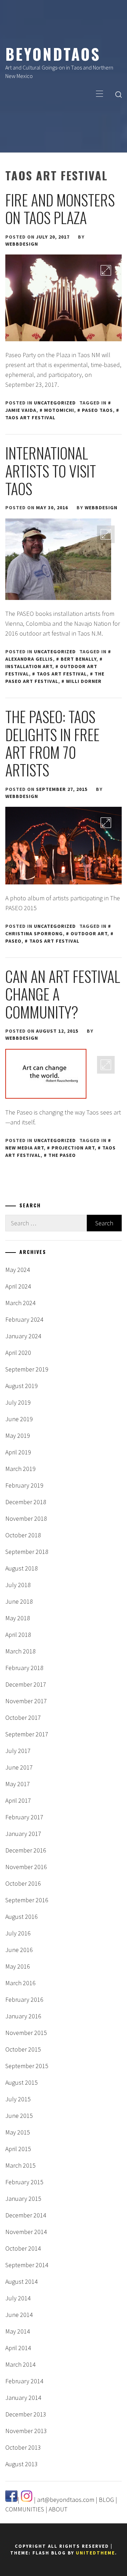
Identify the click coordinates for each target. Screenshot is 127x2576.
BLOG (106, 2500)
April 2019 (18, 1452)
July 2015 (18, 2099)
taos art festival (62, 674)
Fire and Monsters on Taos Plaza (60, 209)
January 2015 (23, 2199)
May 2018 (18, 1618)
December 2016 (26, 1850)
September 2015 (27, 2066)
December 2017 (26, 1684)
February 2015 (24, 2182)
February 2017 (24, 1817)
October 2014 (23, 2248)
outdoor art (89, 933)
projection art (73, 1148)
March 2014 (20, 2364)
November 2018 (26, 1518)
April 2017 (18, 1800)
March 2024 (20, 1303)
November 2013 (26, 2431)
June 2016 (19, 1950)
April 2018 (18, 1635)
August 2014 (22, 2281)
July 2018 (18, 1585)
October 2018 (23, 1535)
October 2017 (23, 1718)
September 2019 (27, 1369)
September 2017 (27, 1734)
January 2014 (23, 2398)
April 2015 (18, 2149)
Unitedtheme (95, 2553)
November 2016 (26, 1867)
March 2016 (20, 1983)
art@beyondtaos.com (66, 2500)
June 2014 (19, 2315)
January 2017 (23, 1834)
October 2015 (23, 2049)
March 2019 (20, 1469)
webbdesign (22, 244)
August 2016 (22, 1917)
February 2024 (24, 1319)
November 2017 (26, 1701)
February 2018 (24, 1668)
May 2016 (18, 1966)
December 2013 (26, 2414)
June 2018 (19, 1601)
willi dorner (84, 681)
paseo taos (97, 410)
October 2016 (23, 1883)
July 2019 (18, 1402)
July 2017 (18, 1751)
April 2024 (18, 1286)
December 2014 (26, 2215)
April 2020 (18, 1353)
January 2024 (23, 1336)
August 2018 (22, 1568)
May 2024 (18, 1270)
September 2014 (27, 2265)
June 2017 (19, 1767)
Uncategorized (55, 403)
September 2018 (27, 1552)
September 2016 (27, 1900)
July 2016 (18, 1933)
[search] (119, 94)
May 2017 (18, 1784)
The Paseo (62, 1155)
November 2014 (26, 2232)
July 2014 (18, 2298)
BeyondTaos (53, 54)
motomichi (59, 410)
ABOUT (58, 2509)
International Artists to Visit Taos (51, 471)
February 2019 (24, 1485)
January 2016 (23, 2016)
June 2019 (19, 1419)
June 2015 (19, 2116)
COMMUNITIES (25, 2509)
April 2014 (18, 2348)
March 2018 (20, 1651)
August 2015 (22, 2082)
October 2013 (23, 2447)
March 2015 (20, 2165)
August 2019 (22, 1386)
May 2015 (18, 2132)
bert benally (78, 659)
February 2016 (24, 1999)
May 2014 (18, 2331)
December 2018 (26, 1502)
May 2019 (18, 1436)
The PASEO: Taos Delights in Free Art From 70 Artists (52, 743)
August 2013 (22, 2464)
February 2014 (24, 2381)
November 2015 (26, 2033)
